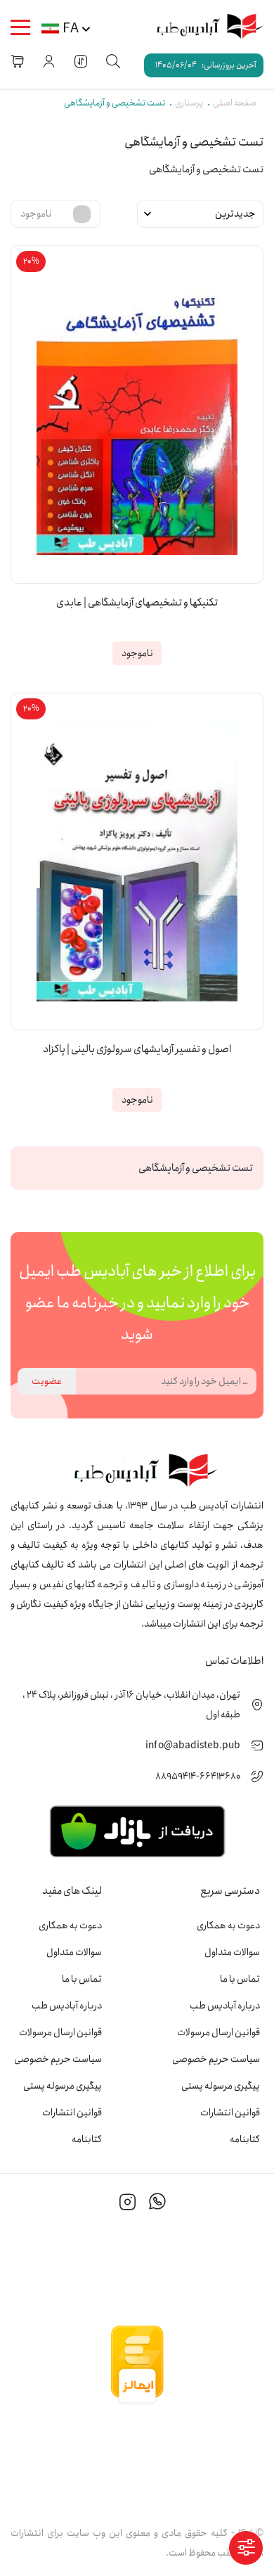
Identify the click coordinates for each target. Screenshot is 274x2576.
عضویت (47, 1381)
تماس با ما (240, 1979)
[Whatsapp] (157, 2204)
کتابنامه (245, 2139)
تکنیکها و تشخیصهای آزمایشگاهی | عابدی (137, 603)
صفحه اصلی (235, 103)
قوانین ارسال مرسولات (218, 2032)
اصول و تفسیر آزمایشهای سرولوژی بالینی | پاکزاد (137, 1050)
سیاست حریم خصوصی (216, 2059)
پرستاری (189, 103)
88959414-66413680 (198, 1776)
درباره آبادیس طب (225, 2006)
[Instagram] (128, 2204)
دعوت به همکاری (228, 1925)
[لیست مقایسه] (81, 61)
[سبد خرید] (18, 61)
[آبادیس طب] (204, 27)
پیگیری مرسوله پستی (221, 2086)
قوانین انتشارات (230, 2113)
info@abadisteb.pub (193, 1745)
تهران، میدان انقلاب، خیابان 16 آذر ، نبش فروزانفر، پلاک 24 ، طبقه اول (131, 1705)
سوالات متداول (232, 1952)
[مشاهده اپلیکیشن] (137, 1831)
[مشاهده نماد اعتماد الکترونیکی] (137, 2459)
